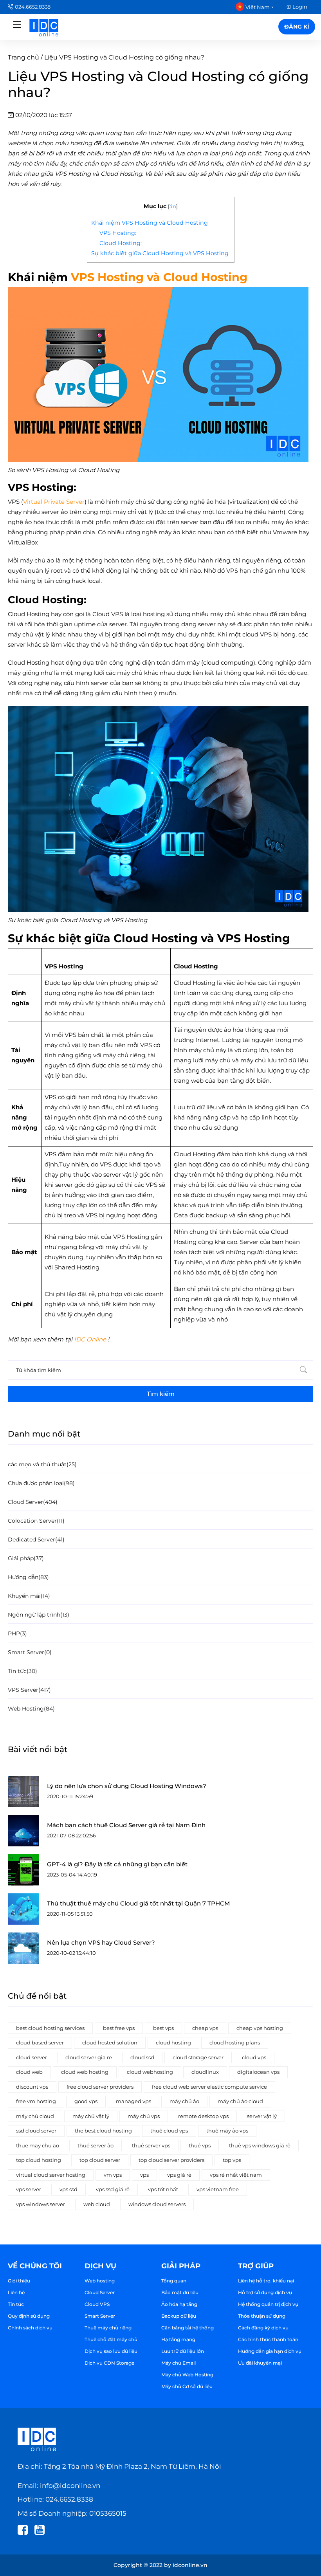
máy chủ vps (144, 2116)
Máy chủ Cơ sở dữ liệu (187, 2386)
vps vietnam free (218, 2189)
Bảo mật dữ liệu (180, 2292)
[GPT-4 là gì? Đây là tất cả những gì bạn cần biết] (23, 1870)
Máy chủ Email (179, 2363)
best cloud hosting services (50, 2028)
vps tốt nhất (163, 2189)
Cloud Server (100, 2292)
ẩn (173, 206)
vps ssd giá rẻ (113, 2189)
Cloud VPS (97, 2304)
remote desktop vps (203, 2116)
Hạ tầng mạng (178, 2339)
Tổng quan (174, 2281)
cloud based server (40, 2042)
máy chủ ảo (184, 2101)
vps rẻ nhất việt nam (236, 2175)
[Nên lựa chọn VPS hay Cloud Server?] (23, 1948)
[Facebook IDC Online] (25, 2529)
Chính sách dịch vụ (30, 2328)
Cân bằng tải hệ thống (188, 2328)
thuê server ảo (96, 2145)
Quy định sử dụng (29, 2316)
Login (300, 7)
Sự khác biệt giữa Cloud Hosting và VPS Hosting (161, 253)
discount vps (32, 2087)
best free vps (119, 2028)
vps (144, 2175)
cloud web (29, 2072)
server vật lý (262, 2116)
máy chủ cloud (35, 2116)
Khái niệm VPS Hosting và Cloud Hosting (150, 223)
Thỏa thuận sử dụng (262, 2316)
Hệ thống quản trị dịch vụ (268, 2304)
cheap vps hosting (260, 2028)
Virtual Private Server (54, 502)
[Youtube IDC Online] (42, 2529)
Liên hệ (16, 2292)
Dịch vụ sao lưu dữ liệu (111, 2351)
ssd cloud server (36, 2131)
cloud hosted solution (110, 2042)
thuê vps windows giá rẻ (260, 2145)
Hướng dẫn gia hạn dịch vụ (270, 2351)
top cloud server (100, 2160)
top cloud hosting (39, 2160)
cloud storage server (198, 2057)
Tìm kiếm (161, 1394)
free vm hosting (36, 2101)
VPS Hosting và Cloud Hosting (159, 277)
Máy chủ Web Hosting (187, 2375)
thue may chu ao (38, 2145)
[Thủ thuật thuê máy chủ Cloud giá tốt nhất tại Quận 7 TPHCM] (23, 1909)
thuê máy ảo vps (227, 2131)
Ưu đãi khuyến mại (260, 2363)
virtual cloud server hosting (51, 2175)
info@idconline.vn (70, 2486)
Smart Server (100, 2316)
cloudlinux (205, 2072)
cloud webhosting (150, 2072)
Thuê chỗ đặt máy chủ (111, 2339)
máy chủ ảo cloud (240, 2101)
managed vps (133, 2101)
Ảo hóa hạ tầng (179, 2304)
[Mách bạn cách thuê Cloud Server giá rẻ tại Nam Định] (23, 1831)
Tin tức (16, 2304)
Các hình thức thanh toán (268, 2339)
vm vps (113, 2175)
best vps (163, 2028)
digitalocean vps (258, 2072)
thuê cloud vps (169, 2131)
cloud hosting (173, 2042)
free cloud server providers (100, 2087)
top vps (232, 2160)
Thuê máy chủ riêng (108, 2328)
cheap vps (205, 2028)
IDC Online (90, 1339)
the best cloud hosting (103, 2131)
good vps (86, 2101)
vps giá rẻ (179, 2175)
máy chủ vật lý (91, 2116)
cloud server (32, 2057)
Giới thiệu (19, 2281)
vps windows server (41, 2204)
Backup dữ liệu (179, 2316)
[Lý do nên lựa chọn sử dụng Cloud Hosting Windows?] (23, 1792)
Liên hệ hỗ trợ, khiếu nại (266, 2281)
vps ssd (69, 2189)
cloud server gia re (89, 2057)
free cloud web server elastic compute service (209, 2087)
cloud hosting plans (235, 2042)
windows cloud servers (157, 2204)
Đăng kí (297, 27)
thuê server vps (151, 2145)
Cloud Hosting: (121, 243)
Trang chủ (23, 57)
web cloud (97, 2204)
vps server (29, 2189)
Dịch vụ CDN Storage (109, 2363)
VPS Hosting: (118, 233)
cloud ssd (142, 2057)
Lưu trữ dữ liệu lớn (183, 2351)
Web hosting (100, 2281)
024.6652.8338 (33, 7)
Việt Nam (257, 7)
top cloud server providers (171, 2160)
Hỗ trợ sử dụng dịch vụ (265, 2292)
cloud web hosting (85, 2072)
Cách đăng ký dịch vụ (263, 2328)
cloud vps (254, 2057)
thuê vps (200, 2145)
